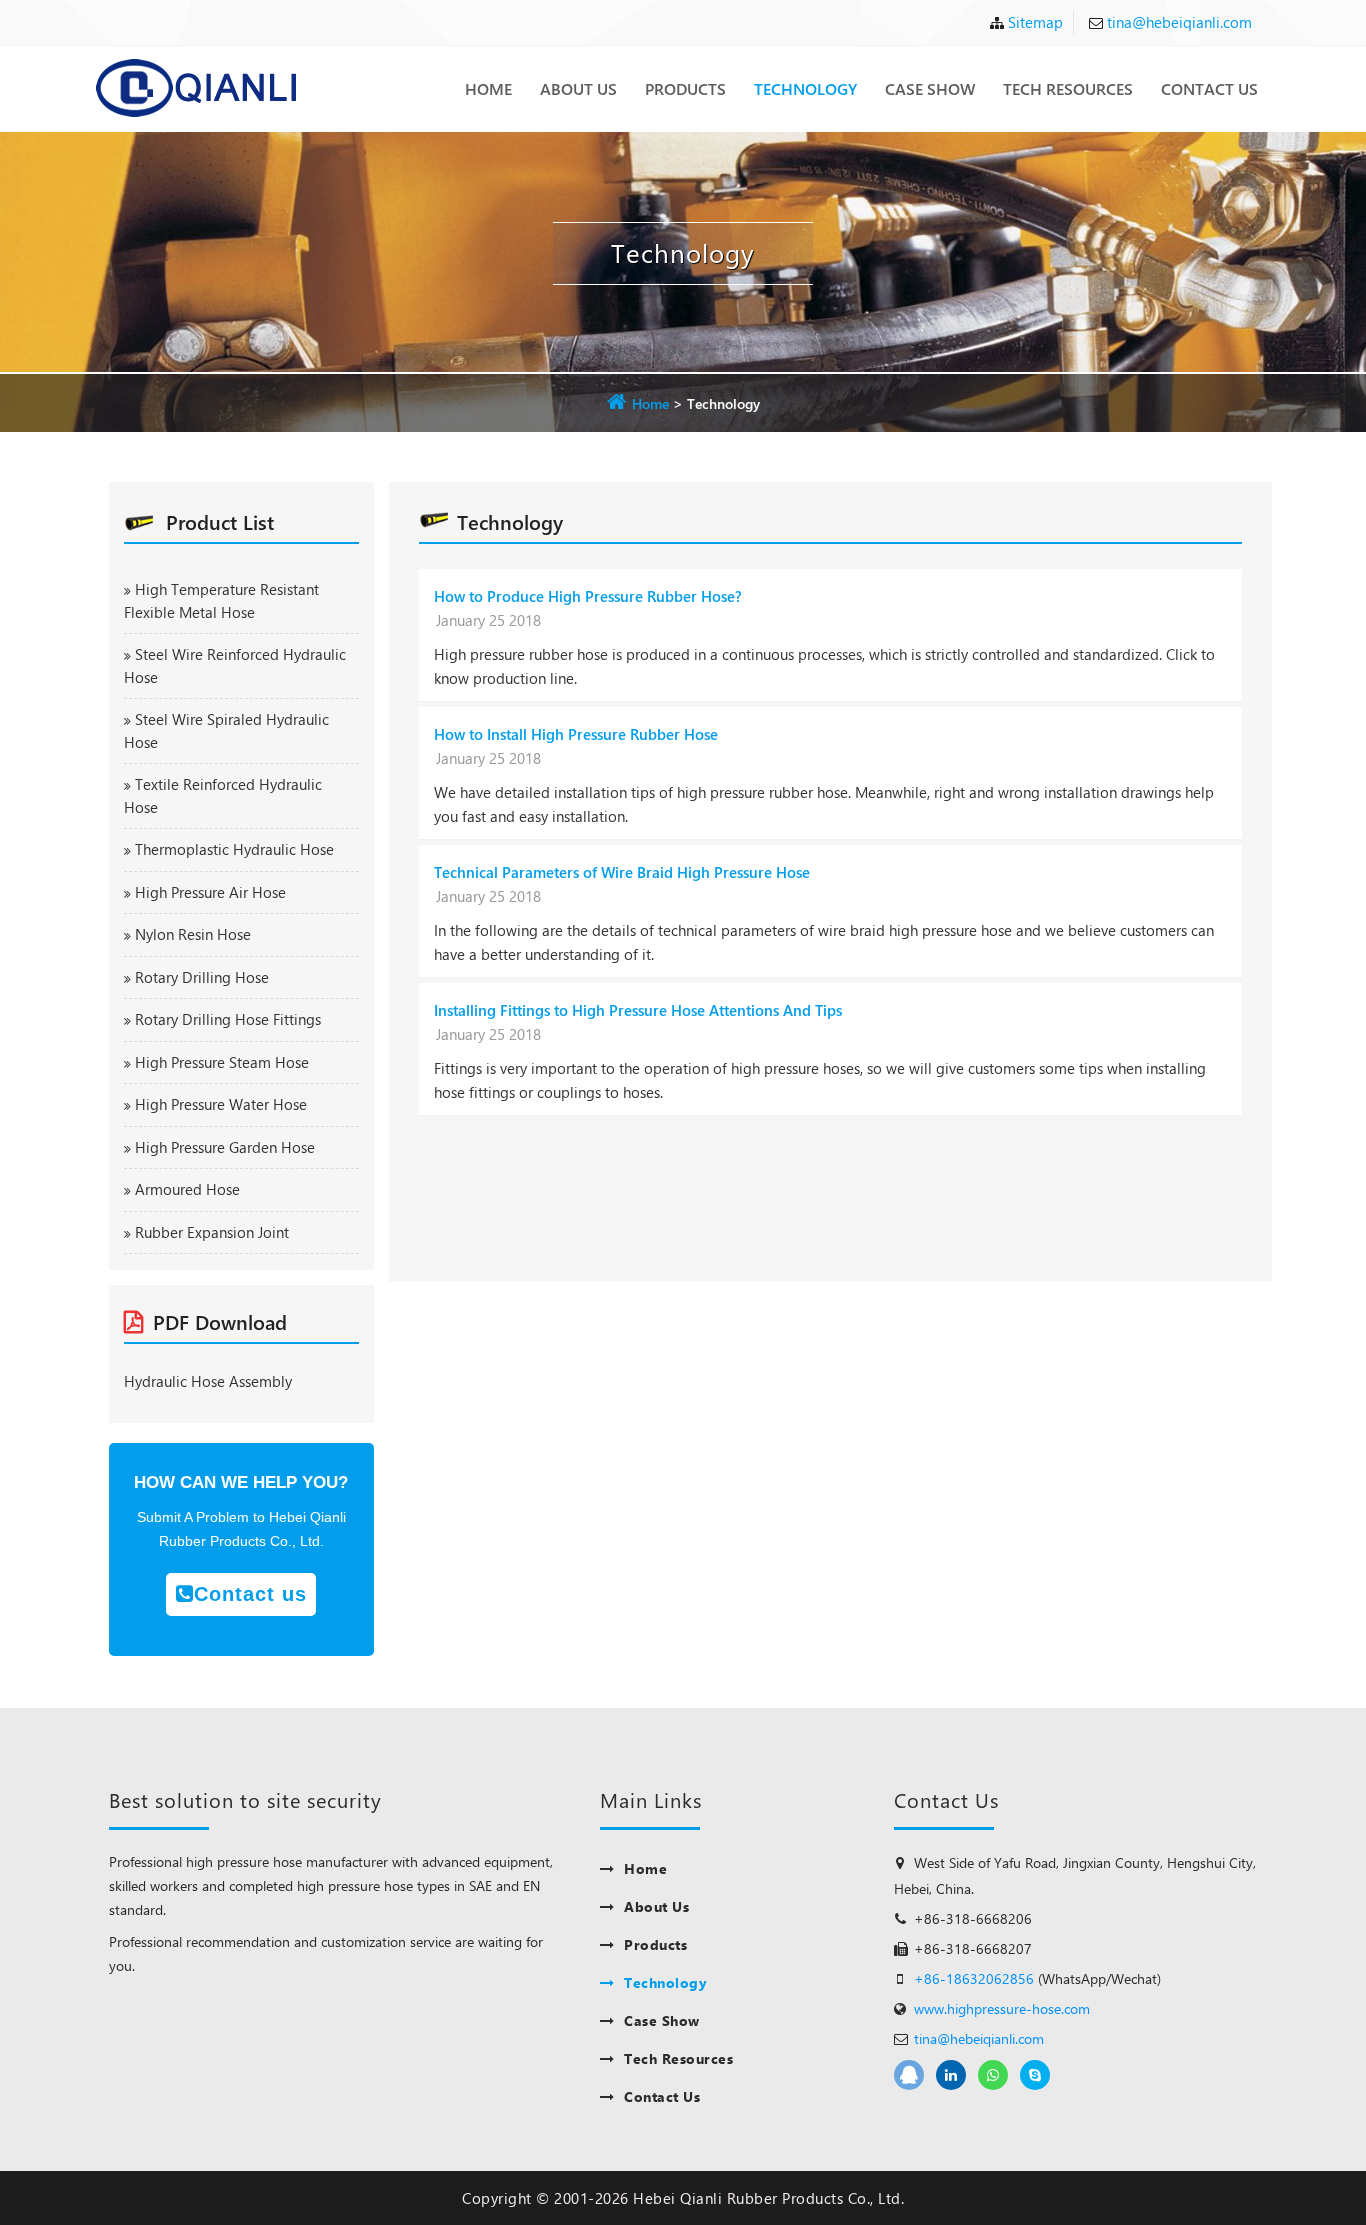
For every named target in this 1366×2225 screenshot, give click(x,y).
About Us (578, 88)
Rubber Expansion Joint (212, 1232)
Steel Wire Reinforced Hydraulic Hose (235, 665)
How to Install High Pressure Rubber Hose (576, 734)
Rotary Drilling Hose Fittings (228, 1019)
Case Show (930, 88)
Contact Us (1209, 88)
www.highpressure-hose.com (1002, 2008)
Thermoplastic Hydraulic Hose (234, 849)
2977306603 (909, 2075)
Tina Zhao (1035, 2075)
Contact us (250, 1594)
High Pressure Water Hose (221, 1104)
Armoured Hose (187, 1189)
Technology (805, 88)
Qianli (951, 2075)
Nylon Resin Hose (193, 934)
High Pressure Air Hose (210, 892)
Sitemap (1035, 22)
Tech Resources (1068, 88)
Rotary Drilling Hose (202, 977)
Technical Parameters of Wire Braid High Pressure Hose (622, 872)
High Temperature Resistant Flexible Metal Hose (221, 600)
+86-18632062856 (974, 1978)
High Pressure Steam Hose (222, 1062)
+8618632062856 (993, 2075)
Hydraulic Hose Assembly (208, 1381)
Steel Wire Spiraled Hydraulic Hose (226, 730)
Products (685, 88)
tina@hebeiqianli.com (1179, 22)
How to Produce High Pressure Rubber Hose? (588, 596)
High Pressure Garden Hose (225, 1147)
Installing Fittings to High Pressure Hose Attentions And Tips (638, 1010)
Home (488, 88)
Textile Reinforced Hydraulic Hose (223, 795)
